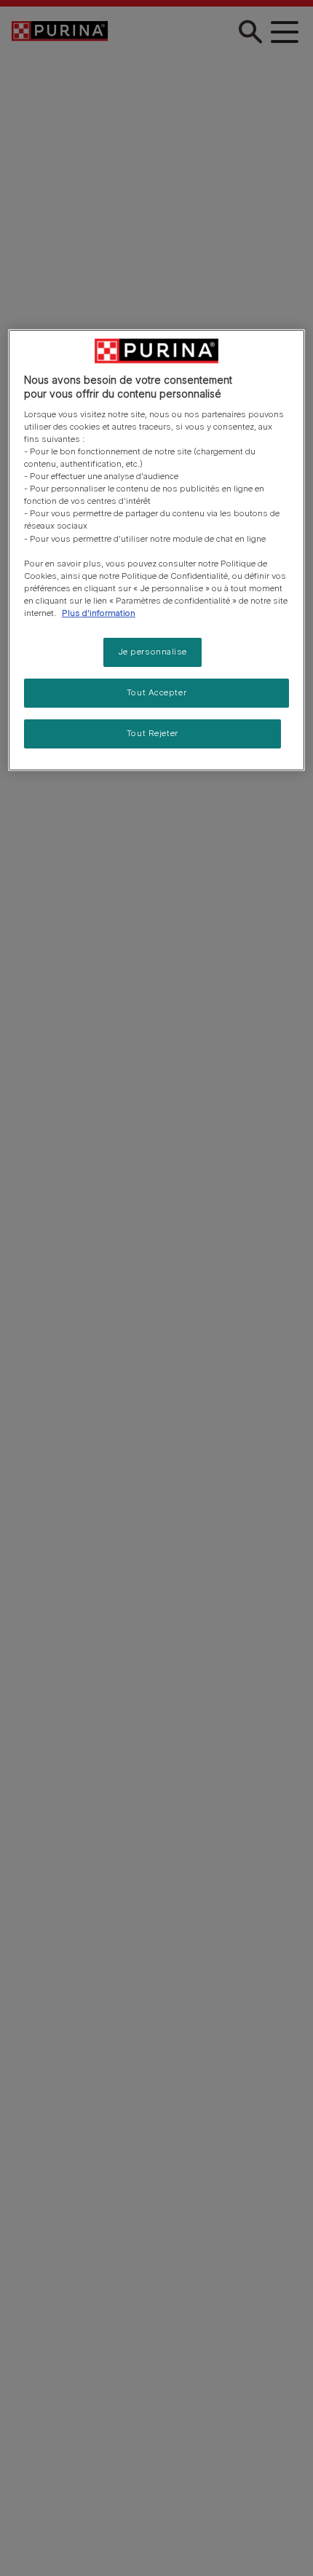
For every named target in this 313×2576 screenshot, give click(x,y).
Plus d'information (99, 613)
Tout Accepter (156, 692)
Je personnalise (153, 652)
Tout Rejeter (152, 733)
